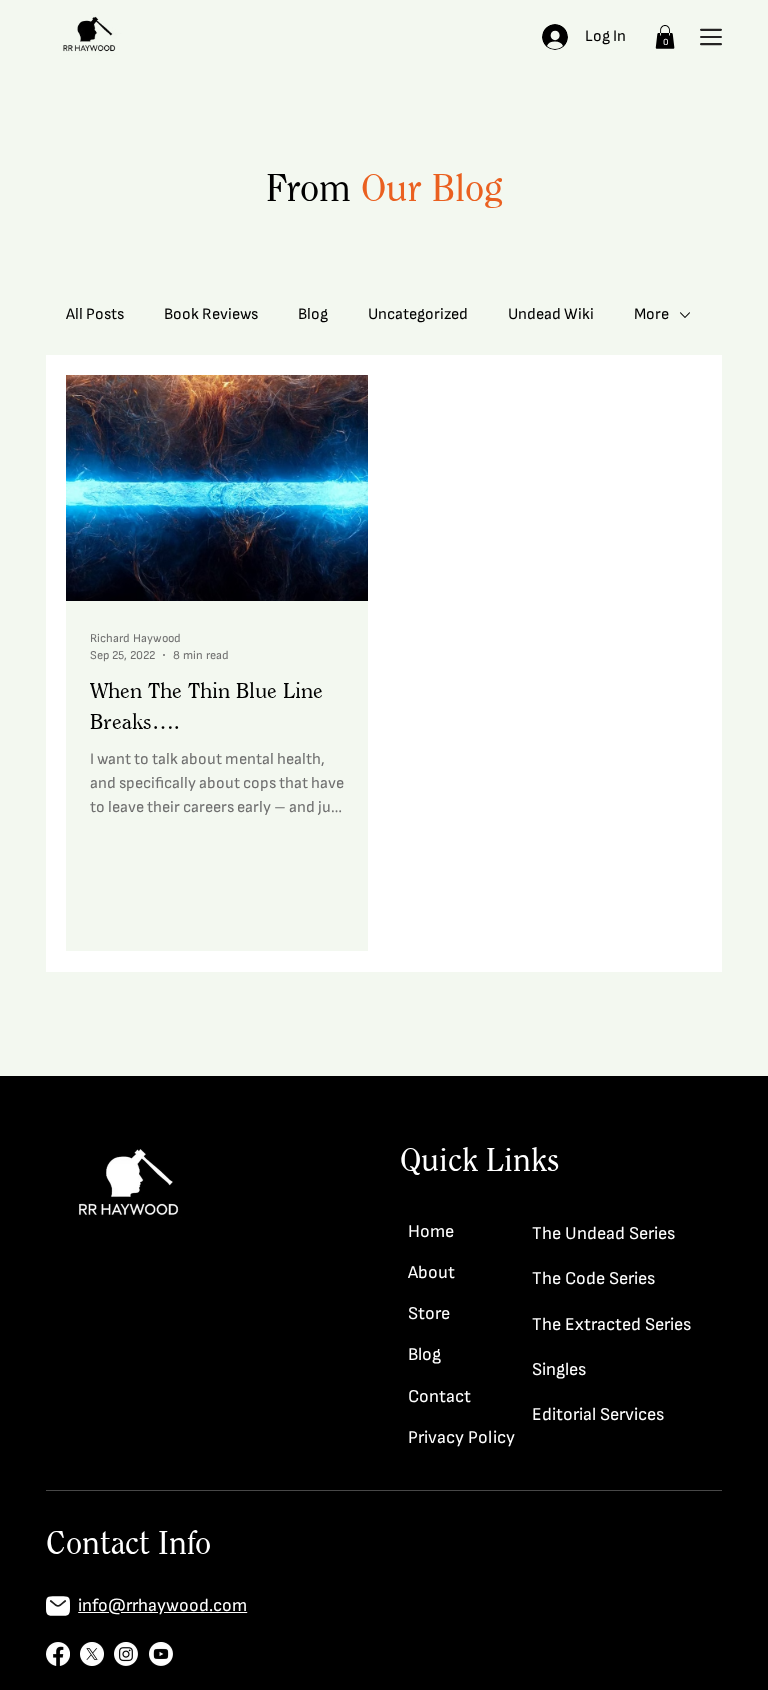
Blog (313, 314)
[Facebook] (58, 1654)
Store (429, 1313)
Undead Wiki (551, 314)
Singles (559, 1369)
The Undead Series (603, 1233)
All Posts (95, 314)
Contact (439, 1396)
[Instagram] (126, 1654)
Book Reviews (211, 314)
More (651, 314)
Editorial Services (598, 1414)
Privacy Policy (461, 1437)
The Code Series (593, 1278)
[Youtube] (161, 1654)
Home (431, 1231)
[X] (92, 1654)
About (431, 1272)
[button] (665, 37)
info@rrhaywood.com (162, 1605)
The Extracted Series (611, 1324)
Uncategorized (418, 314)
